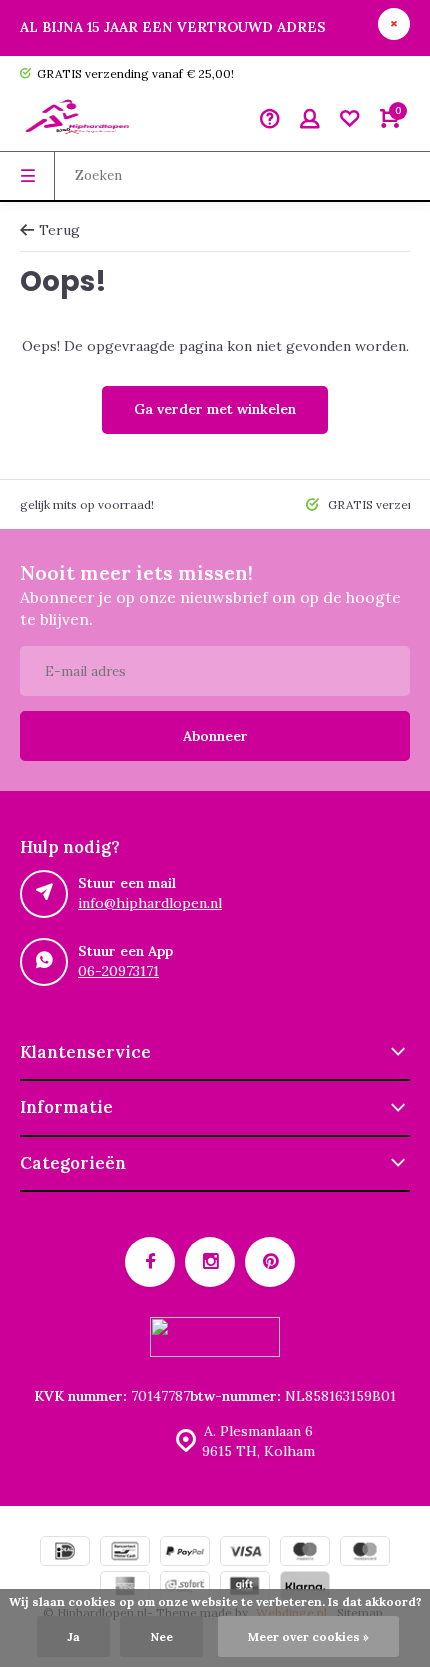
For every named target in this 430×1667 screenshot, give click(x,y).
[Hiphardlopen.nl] (80, 121)
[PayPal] (185, 1553)
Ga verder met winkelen (215, 409)
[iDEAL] (65, 1553)
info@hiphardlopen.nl (150, 903)
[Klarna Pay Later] (305, 1588)
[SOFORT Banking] (185, 1588)
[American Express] (125, 1588)
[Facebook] (150, 1262)
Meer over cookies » (308, 1636)
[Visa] (245, 1553)
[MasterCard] (365, 1553)
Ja (73, 1636)
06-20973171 (118, 971)
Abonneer (215, 736)
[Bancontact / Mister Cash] (125, 1553)
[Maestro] (305, 1553)
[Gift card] (245, 1588)
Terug (59, 230)
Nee (161, 1636)
